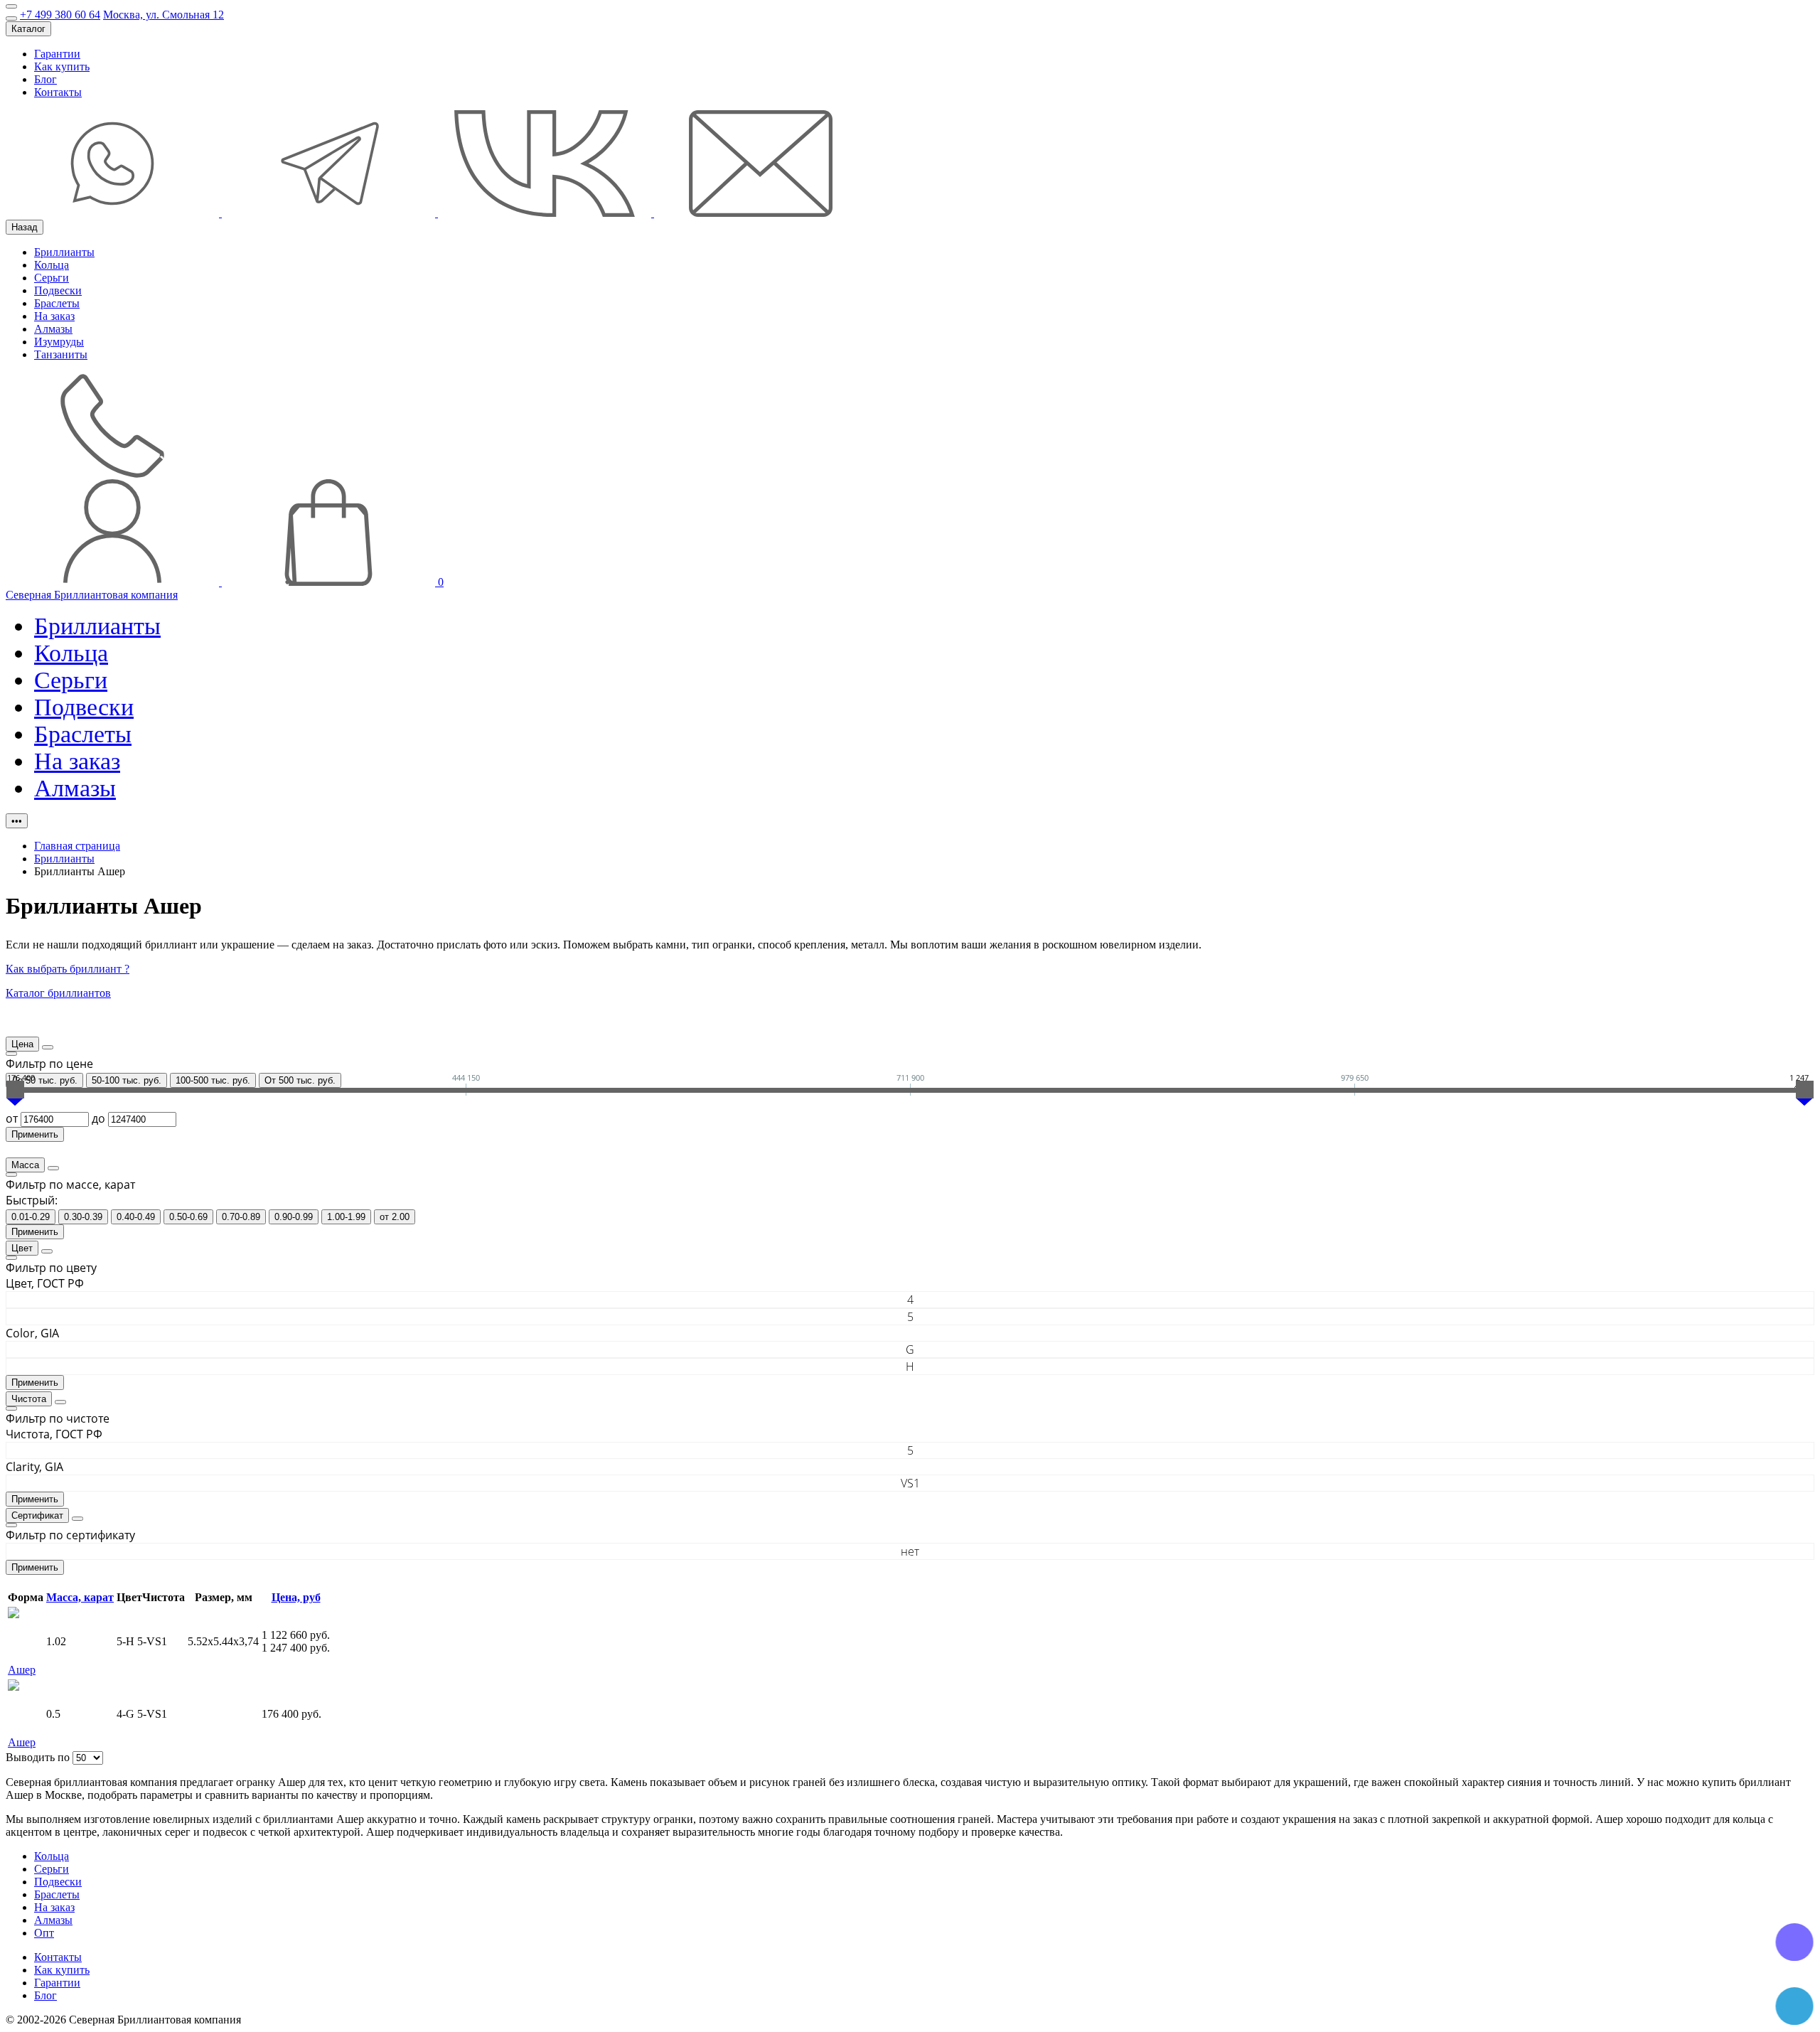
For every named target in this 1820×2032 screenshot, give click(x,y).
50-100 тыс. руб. (127, 1080)
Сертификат (37, 1515)
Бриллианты (64, 252)
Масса (25, 1165)
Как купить (62, 66)
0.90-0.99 (294, 1217)
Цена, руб (296, 1597)
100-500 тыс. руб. (213, 1080)
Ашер (22, 1670)
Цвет (22, 1248)
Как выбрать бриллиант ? (68, 969)
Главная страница (77, 846)
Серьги (52, 278)
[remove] (48, 1047)
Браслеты (57, 303)
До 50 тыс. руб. (44, 1080)
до (100, 1118)
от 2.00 (395, 1217)
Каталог (28, 29)
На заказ (54, 316)
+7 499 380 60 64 (60, 15)
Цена (22, 1044)
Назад (25, 227)
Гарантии (57, 54)
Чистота (29, 1399)
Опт (44, 1933)
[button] (910, 1089)
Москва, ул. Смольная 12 (164, 15)
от (13, 1118)
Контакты (58, 92)
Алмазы (53, 329)
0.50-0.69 (188, 1217)
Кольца (52, 265)
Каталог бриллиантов (58, 993)
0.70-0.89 (241, 1217)
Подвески (58, 290)
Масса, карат (80, 1597)
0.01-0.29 (31, 1217)
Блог (45, 79)
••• (17, 821)
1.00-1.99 (346, 1217)
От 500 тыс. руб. (300, 1080)
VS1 (910, 1483)
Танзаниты (61, 354)
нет (910, 1551)
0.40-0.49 (136, 1217)
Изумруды (59, 342)
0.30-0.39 (83, 1217)
